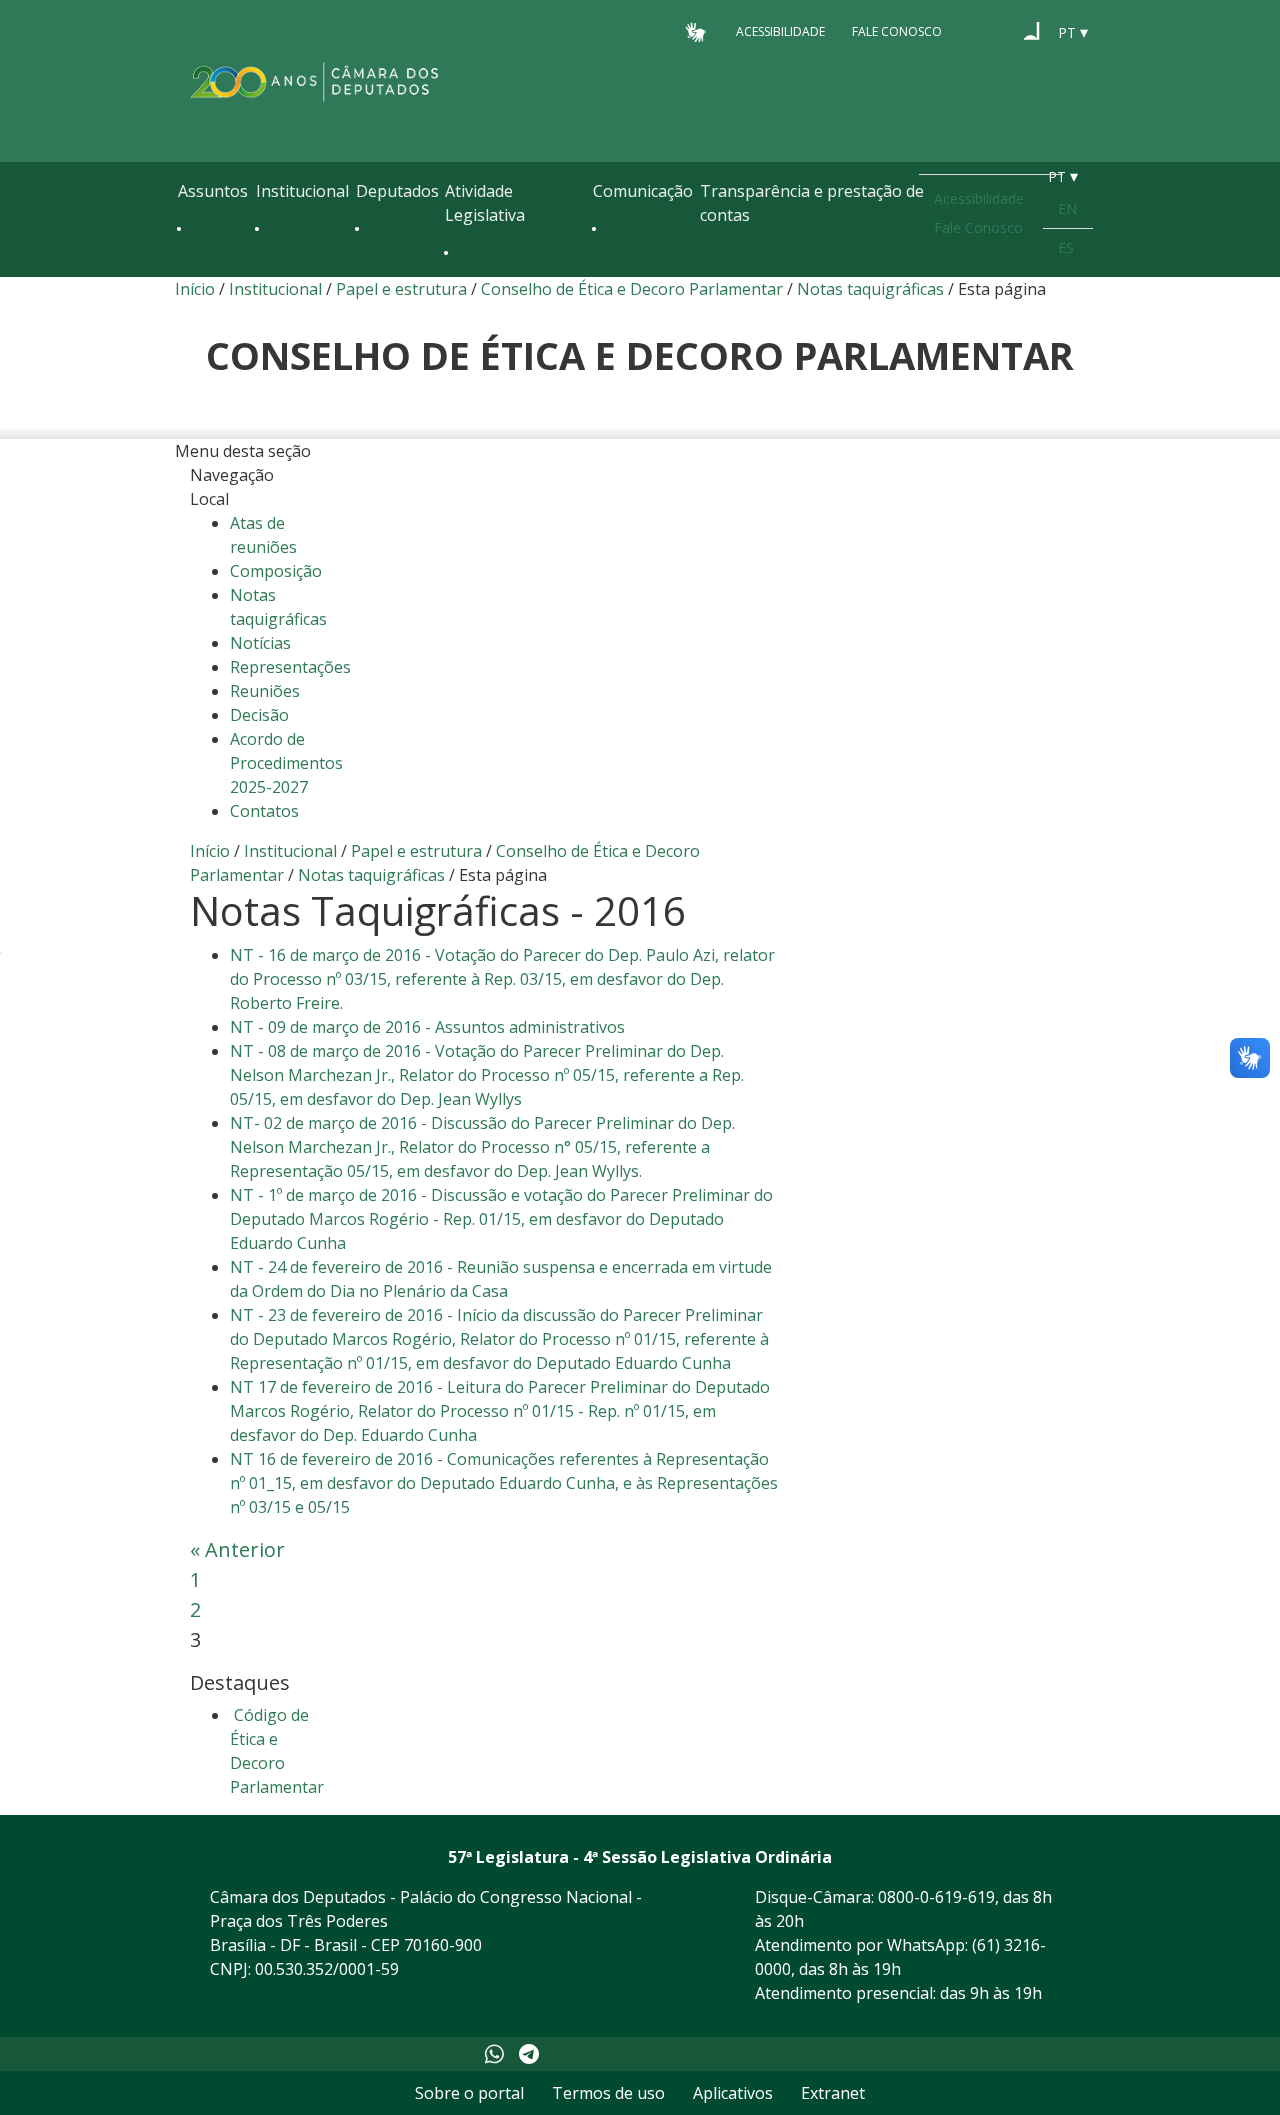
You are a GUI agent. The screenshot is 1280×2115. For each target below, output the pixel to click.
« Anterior (237, 1549)
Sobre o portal (469, 2093)
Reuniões (265, 691)
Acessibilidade (780, 31)
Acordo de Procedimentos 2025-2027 (286, 763)
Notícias (260, 643)
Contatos (264, 811)
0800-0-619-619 (936, 1897)
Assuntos (213, 191)
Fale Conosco (897, 31)
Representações (290, 667)
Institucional (302, 191)
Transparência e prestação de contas (812, 203)
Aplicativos (733, 2093)
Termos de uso (608, 2093)
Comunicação (643, 191)
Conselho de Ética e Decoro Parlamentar (632, 289)
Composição (276, 571)
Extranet (833, 2093)
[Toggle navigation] (188, 272)
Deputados (397, 191)
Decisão (259, 715)
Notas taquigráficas (872, 289)
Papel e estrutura (401, 289)
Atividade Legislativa (485, 203)
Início (195, 289)
